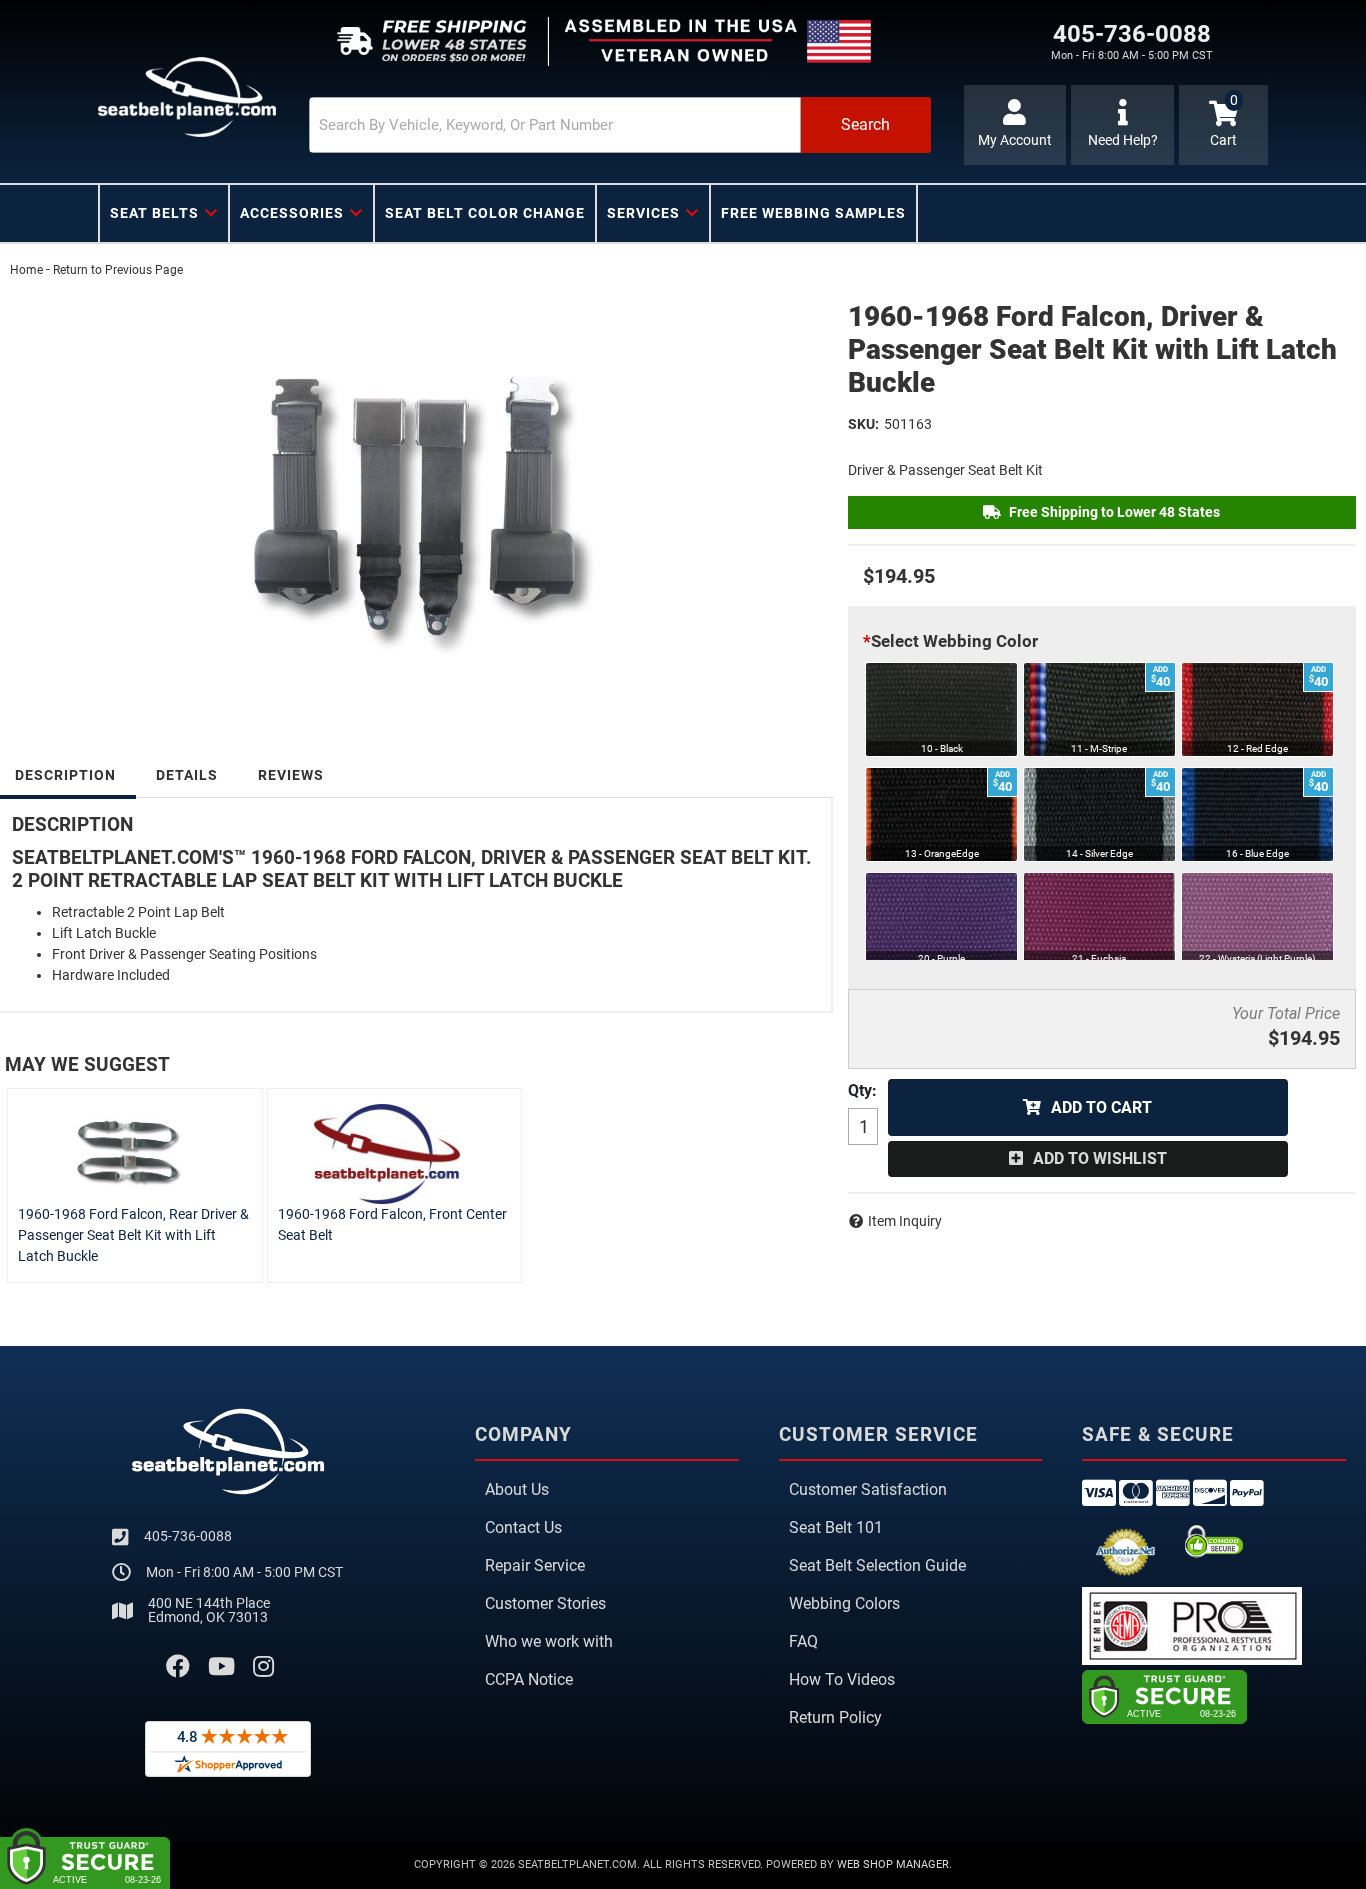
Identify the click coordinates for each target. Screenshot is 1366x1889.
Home (26, 270)
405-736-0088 (188, 1536)
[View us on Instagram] (263, 1667)
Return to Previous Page (118, 270)
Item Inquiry (905, 1221)
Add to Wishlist (1100, 1158)
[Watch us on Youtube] (221, 1667)
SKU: (863, 424)
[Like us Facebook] (178, 1667)
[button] (620, 125)
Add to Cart (1101, 1107)
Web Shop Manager (893, 1864)
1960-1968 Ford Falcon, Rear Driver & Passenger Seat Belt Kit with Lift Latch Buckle (133, 1235)
